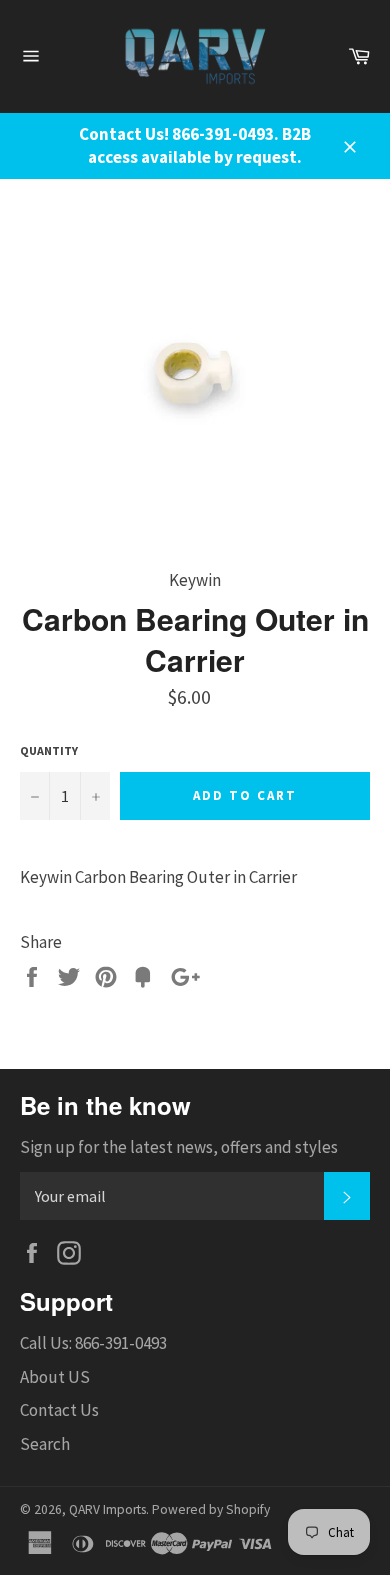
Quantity (49, 750)
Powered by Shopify (211, 1509)
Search (45, 1444)
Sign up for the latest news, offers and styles (179, 1147)
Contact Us (59, 1410)
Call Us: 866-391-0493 (93, 1343)
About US (55, 1377)
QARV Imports (107, 1509)
